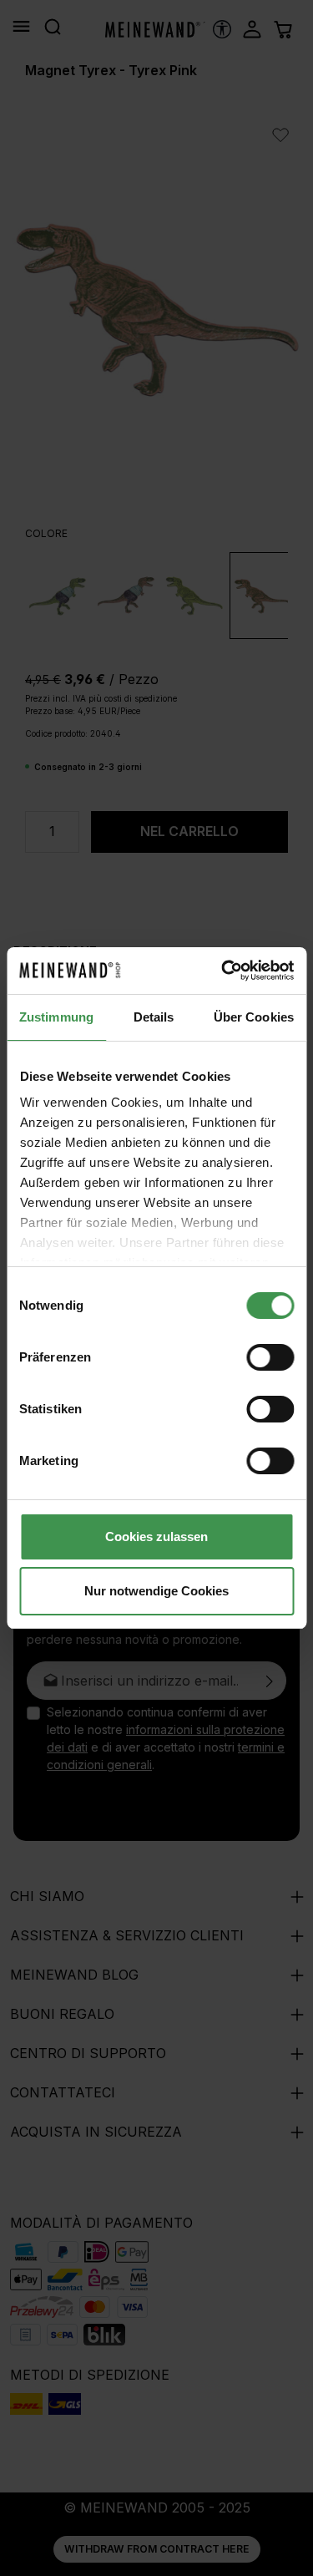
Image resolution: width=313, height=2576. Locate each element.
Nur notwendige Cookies (156, 1591)
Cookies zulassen (156, 1536)
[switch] (270, 1357)
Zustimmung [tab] (56, 1017)
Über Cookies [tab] (254, 1017)
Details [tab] (154, 1017)
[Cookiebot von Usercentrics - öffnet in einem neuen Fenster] (223, 971)
